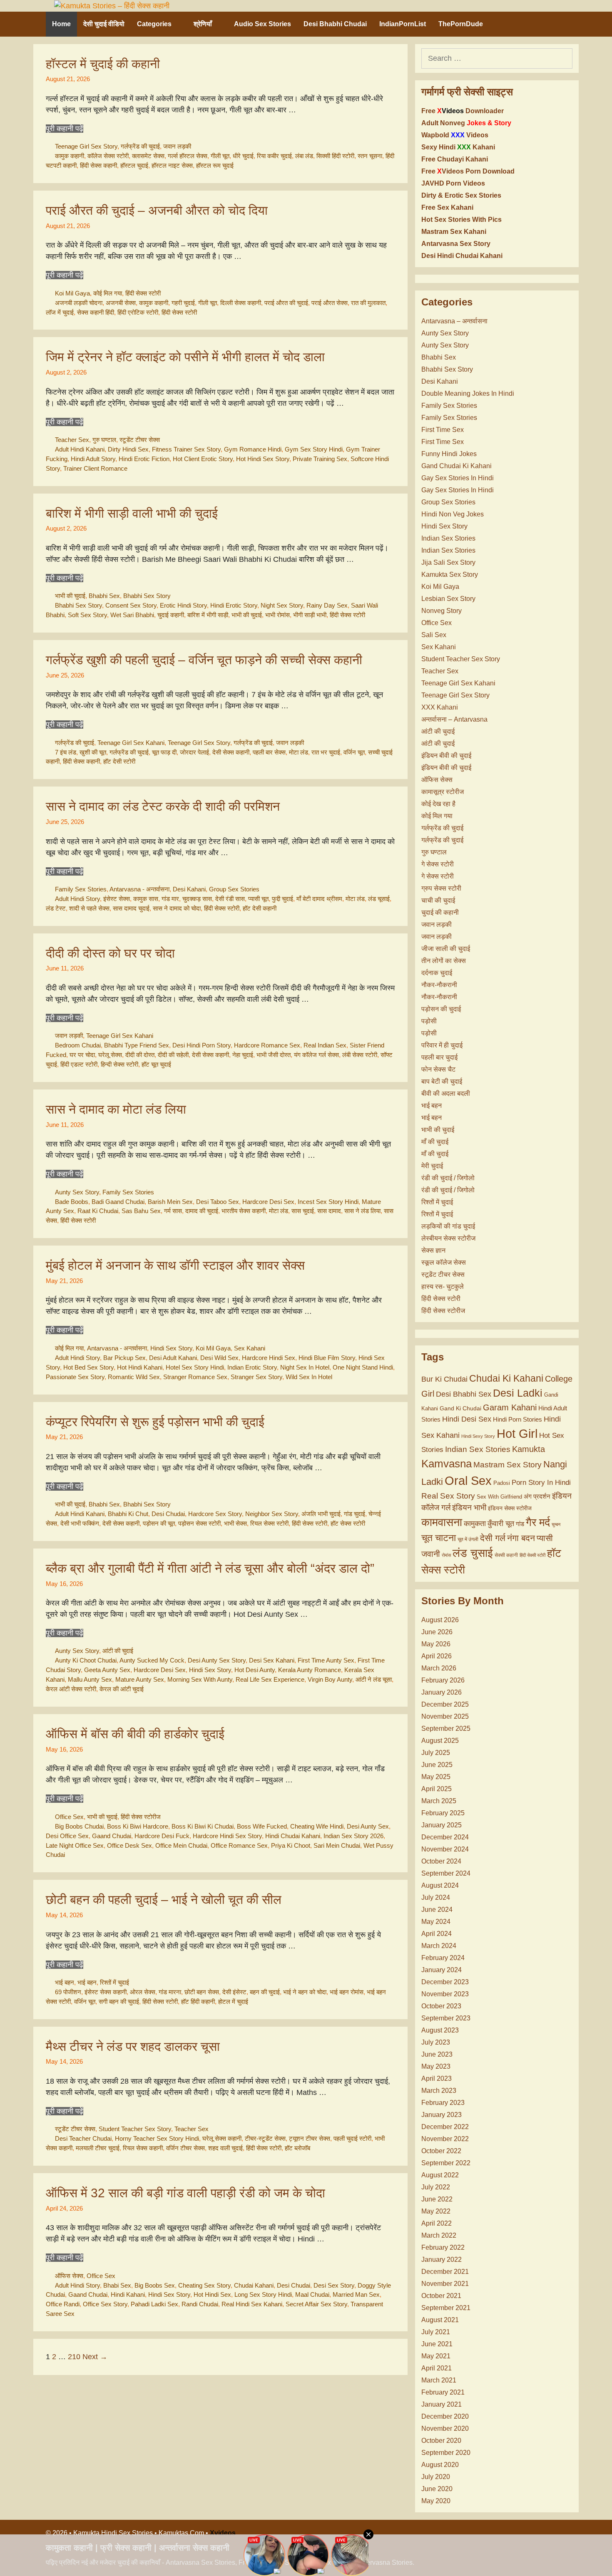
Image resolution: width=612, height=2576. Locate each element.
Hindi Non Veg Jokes (453, 514)
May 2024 (436, 1922)
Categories (154, 24)
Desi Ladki (518, 1393)
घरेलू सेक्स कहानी (222, 2138)
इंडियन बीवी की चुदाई (446, 756)
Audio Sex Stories (262, 24)
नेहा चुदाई (243, 1055)
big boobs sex (155, 2285)
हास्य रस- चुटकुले (443, 1287)
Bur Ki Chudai (444, 1379)
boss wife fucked (262, 1826)
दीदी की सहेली (173, 1055)
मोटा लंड (299, 752)
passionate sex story (75, 1377)
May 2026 (436, 1644)
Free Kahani (455, 159)
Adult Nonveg (466, 123)
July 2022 (436, 2187)
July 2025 (436, 1753)
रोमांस (446, 1555)
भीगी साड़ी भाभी (310, 615)
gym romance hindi (253, 449)
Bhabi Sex (117, 2285)
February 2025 (443, 1813)
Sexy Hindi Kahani (458, 147)
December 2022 (445, 2127)
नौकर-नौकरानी (439, 985)
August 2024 (440, 1885)
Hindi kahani (128, 2294)
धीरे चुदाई (243, 156)
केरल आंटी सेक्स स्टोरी (71, 1689)
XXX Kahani (440, 707)
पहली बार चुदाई (439, 1057)
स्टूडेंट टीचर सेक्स (140, 440)
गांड (520, 1524)
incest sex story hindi (328, 1202)
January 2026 (442, 1692)
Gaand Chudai (112, 1836)
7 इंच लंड (66, 752)
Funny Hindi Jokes (449, 454)
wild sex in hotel (309, 1377)
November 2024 (445, 1849)
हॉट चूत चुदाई (156, 1064)
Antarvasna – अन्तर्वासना (454, 321)
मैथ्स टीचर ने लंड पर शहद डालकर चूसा (133, 2046)
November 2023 (445, 1994)
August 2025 (440, 1741)
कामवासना (442, 1522)
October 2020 (441, 2441)
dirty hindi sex (128, 449)
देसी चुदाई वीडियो (104, 24)
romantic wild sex (134, 1377)
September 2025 (446, 1729)
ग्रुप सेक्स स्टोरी (441, 888)
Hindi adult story (93, 459)
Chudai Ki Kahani (506, 1378)
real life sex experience (270, 1679)
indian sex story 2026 (353, 1836)
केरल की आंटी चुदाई (122, 1689)
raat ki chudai (98, 1211)
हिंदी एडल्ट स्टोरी (79, 1064)
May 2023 (436, 2066)
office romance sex (239, 1845)
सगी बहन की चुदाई (119, 2001)
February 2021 (443, 2392)
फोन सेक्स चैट (438, 1069)
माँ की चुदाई (435, 1142)
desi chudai (168, 1514)
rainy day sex (327, 605)
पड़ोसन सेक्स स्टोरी (199, 1523)
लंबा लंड (304, 156)
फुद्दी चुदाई (282, 899)
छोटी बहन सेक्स (202, 1992)
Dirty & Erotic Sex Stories (461, 195)
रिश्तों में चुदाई (114, 1982)
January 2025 (442, 1825)
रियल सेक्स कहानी (143, 2148)
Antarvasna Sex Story (456, 244)
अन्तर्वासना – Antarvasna (454, 719)
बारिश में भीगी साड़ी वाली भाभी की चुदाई (132, 513)
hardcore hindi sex (269, 1358)
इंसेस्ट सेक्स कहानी (106, 1992)
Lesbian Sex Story (448, 599)
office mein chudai (181, 1845)
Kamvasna (447, 1464)
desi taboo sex (218, 1202)
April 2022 (437, 2223)
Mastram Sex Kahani (454, 232)
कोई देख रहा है (438, 804)
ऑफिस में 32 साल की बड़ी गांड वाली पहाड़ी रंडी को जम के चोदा (185, 2193)
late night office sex (75, 1845)
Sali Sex (434, 635)
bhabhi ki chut (128, 1514)
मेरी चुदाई (432, 1166)
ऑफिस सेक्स (69, 2276)
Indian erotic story (252, 1367)
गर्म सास (173, 1211)
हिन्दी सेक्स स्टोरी (119, 1064)
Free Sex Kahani (447, 207)
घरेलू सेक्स (110, 1055)
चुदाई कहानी (171, 615)
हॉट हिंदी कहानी (198, 2001)
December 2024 (445, 1837)
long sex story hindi (263, 2294)
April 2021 (437, 2368)
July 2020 (436, 2477)
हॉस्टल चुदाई (134, 165)
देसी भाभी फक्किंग (80, 1523)
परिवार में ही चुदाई (442, 1045)
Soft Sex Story (87, 615)
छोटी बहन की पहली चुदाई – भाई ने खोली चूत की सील (164, 1900)
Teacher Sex (72, 440)
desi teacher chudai (83, 2138)
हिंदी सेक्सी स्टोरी (532, 1555)
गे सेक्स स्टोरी (438, 864)
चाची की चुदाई (438, 900)
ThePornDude (461, 24)
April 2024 (437, 1934)
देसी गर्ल (493, 1538)
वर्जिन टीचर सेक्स (185, 2148)
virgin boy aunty (330, 1679)
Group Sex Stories (234, 889)
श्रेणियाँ (203, 24)
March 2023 (439, 2091)
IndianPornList (403, 24)
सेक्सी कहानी (506, 1555)
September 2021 (446, 2308)
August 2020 (440, 2465)
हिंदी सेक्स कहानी (98, 165)
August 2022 (440, 2175)
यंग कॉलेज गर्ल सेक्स (316, 1055)
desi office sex (67, 1836)
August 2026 (440, 1620)
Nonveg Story (442, 611)
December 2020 (445, 2416)
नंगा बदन (521, 1538)
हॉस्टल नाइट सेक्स (172, 165)
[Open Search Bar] (556, 24)
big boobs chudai (79, 1826)
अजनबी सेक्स (121, 303)
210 (74, 2357)
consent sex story (131, 605)
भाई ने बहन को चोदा (305, 1992)
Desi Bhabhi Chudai (335, 24)
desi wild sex (219, 1358)
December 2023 (445, 1982)
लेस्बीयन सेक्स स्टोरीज (448, 1238)
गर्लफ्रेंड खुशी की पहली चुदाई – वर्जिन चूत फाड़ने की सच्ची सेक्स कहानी (204, 660)
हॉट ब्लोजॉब (297, 2148)
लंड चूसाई (379, 899)
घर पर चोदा (82, 1055)
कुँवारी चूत (501, 1524)
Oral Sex (468, 1481)
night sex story (282, 605)
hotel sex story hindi (195, 1367)
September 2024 (446, 1873)
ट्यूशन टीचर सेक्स (310, 2138)
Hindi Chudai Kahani (293, 1836)
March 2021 (439, 2380)
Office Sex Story (105, 2304)
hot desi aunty (255, 1670)
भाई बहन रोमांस (347, 1992)
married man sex (356, 2294)
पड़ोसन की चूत (159, 1523)
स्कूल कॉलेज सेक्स (444, 1262)
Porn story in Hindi (541, 1483)
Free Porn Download (468, 171)
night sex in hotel (305, 1367)
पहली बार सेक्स (269, 752)
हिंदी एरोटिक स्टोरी (138, 312)
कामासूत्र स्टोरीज (443, 792)
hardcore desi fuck (162, 1836)
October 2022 (441, 2151)
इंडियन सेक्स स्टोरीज (510, 1508)
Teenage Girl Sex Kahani (131, 743)
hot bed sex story (88, 1367)
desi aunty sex (368, 1826)
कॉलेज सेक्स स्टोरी (108, 156)
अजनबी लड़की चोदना (79, 303)
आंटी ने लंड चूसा (374, 1679)
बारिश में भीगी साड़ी (208, 615)
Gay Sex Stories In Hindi (458, 478)
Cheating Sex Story (204, 2285)
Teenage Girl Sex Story (86, 146)
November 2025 (445, 1716)
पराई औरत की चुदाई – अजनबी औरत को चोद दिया (157, 210)
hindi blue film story (327, 1358)
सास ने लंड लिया (362, 1211)
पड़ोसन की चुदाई (441, 1009)
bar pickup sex (124, 1358)
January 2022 (442, 2260)
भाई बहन (65, 1982)
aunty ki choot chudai (86, 1660)
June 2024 (437, 1910)
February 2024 (443, 1958)
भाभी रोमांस (277, 615)
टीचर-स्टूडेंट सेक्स (265, 2138)
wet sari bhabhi (132, 615)
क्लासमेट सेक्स (148, 156)
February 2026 (443, 1680)
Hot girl (517, 1433)
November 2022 (445, 2139)
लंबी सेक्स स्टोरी (360, 1055)
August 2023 (440, 2030)
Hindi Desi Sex (467, 1419)
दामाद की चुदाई (202, 1211)
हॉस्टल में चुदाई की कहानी (103, 64)
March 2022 (439, 2235)
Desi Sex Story (334, 2285)
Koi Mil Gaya (72, 293)
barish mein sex (170, 1202)
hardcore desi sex (268, 1202)
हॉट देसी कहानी (260, 908)
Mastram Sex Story (508, 1465)
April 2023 (437, 2078)
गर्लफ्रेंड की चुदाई (140, 146)
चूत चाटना (439, 1538)
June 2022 (437, 2199)
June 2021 (437, 2344)
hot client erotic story (203, 459)
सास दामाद (329, 1211)
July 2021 (436, 2332)
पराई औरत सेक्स (330, 303)
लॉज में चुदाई (60, 312)
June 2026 (437, 1632)
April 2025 (437, 1789)
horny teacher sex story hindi (157, 2138)
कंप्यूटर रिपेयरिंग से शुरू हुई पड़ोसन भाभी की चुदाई (155, 1422)
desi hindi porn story (202, 1045)
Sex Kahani (250, 1348)
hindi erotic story (234, 605)
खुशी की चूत (93, 752)
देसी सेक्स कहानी (231, 752)
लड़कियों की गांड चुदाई (448, 1226)
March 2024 (439, 1946)
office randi (63, 2304)
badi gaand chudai (118, 1202)
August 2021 (440, 2320)
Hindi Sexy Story (478, 1436)
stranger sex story (256, 1377)
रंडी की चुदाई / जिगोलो (448, 1178)
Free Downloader (463, 111)
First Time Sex (443, 430)
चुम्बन (556, 1524)
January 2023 (442, 2115)
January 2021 (442, 2404)
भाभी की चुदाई (70, 596)
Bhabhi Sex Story (147, 596)
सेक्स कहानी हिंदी (96, 312)
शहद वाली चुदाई (225, 2148)
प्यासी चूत (258, 899)
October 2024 (441, 1861)
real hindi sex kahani (252, 2304)
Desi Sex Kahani (272, 1660)
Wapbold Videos (455, 135)
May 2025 (436, 1777)
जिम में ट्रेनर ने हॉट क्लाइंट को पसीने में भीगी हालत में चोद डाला (185, 357)
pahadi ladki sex (154, 2304)
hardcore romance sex (267, 1045)
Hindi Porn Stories (517, 1419)
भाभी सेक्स (235, 1523)
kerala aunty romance (310, 1670)
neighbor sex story (272, 1514)
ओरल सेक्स (143, 1992)
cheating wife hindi (317, 1826)
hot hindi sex (212, 2294)
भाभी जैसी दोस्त (274, 1055)
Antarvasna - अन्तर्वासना (139, 889)
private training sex (320, 459)
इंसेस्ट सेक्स (117, 899)
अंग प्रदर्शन (537, 1496)
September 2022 (446, 2163)
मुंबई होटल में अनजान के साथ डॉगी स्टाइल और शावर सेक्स (175, 1265)
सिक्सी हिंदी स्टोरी (335, 156)
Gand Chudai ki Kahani (457, 466)
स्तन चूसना (370, 156)
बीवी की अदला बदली (446, 1093)
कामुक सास (146, 899)
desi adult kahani (173, 1358)
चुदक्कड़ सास (197, 899)
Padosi (502, 1483)
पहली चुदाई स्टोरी (352, 2138)
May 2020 (436, 2501)
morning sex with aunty (200, 1679)
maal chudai (312, 2294)
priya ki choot (291, 1845)
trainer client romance (95, 468)
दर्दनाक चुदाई (437, 973)
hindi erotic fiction (144, 459)
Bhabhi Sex (104, 596)
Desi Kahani (189, 889)
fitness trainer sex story (186, 449)
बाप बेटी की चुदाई (442, 1081)
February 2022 (443, 2247)
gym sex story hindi (314, 449)
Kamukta (529, 1449)
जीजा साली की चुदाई (446, 949)
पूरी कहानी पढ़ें (65, 129)
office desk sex (129, 1845)
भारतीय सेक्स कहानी (244, 1211)
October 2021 (441, 2296)
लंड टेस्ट (56, 908)
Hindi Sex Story (171, 1348)
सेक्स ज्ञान (433, 1250)
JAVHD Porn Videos (453, 183)
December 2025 (445, 1704)
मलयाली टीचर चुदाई (98, 2148)
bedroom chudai (78, 1045)
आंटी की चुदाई (118, 1651)
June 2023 (437, 2054)
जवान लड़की (177, 146)
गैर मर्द (538, 1522)
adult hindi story (77, 899)
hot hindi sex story (263, 459)
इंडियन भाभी (469, 1508)
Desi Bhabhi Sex (464, 1394)
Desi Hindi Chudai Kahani (462, 256)
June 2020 (437, 2489)
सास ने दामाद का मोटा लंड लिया (116, 1109)
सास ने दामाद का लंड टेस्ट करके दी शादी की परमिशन (163, 806)
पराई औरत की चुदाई (286, 303)
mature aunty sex (140, 1679)
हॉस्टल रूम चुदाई (215, 165)
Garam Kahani (510, 1407)
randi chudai (200, 2304)
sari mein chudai (337, 1845)
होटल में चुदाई (233, 2001)
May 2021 (436, 2356)
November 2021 (445, 2284)
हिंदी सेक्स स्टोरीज (141, 1817)
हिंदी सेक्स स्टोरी (143, 293)
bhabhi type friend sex (137, 1045)
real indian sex (325, 1045)
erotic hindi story (183, 605)
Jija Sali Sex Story (448, 562)
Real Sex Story (448, 1496)
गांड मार (170, 899)
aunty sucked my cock (152, 1660)
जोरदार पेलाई (194, 752)
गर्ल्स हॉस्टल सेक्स (188, 156)
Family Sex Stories (81, 889)
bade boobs (72, 1202)
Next (95, 2357)
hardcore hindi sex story (227, 1836)
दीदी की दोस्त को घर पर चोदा (110, 953)
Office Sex (69, 1817)
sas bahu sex (141, 1211)
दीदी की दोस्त (140, 1055)
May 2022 (436, 2211)
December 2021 (445, 2272)
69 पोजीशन (68, 1992)
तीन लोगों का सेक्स (444, 961)
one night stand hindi (363, 1367)
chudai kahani (254, 2285)
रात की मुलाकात (368, 303)
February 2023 (443, 2103)
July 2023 (436, 2042)
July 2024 (436, 1897)
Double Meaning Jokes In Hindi (468, 393)
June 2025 (437, 1765)
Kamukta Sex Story (450, 575)
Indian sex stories (478, 1449)
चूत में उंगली (468, 1539)
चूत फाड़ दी (164, 752)
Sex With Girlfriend (499, 1497)
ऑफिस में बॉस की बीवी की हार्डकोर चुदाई (135, 1734)
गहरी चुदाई (183, 303)
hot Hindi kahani (140, 1367)
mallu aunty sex (90, 1679)
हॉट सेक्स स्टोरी (348, 1523)
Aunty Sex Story (77, 1192)
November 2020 (445, 2428)
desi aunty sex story (217, 1660)
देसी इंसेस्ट (234, 1992)
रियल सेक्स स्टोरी (269, 1523)
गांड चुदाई (355, 1514)
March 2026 (439, 1668)
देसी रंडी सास (230, 899)
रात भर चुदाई (326, 752)
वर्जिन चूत (354, 752)
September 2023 (446, 2018)
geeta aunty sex (107, 1670)
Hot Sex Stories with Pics (461, 220)
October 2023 (441, 2006)
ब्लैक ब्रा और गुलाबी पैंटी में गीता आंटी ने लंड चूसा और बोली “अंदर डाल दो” (210, 1568)
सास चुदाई (303, 1211)
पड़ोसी (429, 1021)
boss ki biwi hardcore (138, 1826)
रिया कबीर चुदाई (274, 156)
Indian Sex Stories (448, 538)
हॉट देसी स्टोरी (119, 761)
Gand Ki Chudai (460, 1408)
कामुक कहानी (70, 156)
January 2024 (442, 1970)
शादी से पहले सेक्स (89, 908)
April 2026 (437, 1656)
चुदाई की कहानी (440, 912)
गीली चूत (220, 156)
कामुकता (475, 1524)
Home (61, 24)
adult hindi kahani (80, 449)
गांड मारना (170, 1992)
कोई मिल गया (108, 293)
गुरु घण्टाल (104, 440)
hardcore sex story (215, 1514)
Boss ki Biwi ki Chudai (203, 1826)
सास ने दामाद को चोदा (177, 908)
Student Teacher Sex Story (135, 2129)
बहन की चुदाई (265, 1992)
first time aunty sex (326, 1660)
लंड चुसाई (473, 1553)
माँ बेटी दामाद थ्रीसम (319, 899)
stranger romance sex (195, 1377)
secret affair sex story (316, 2304)
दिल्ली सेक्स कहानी (241, 303)
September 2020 (446, 2453)
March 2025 (439, 1801)
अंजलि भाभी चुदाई (321, 1514)
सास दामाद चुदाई (131, 908)
